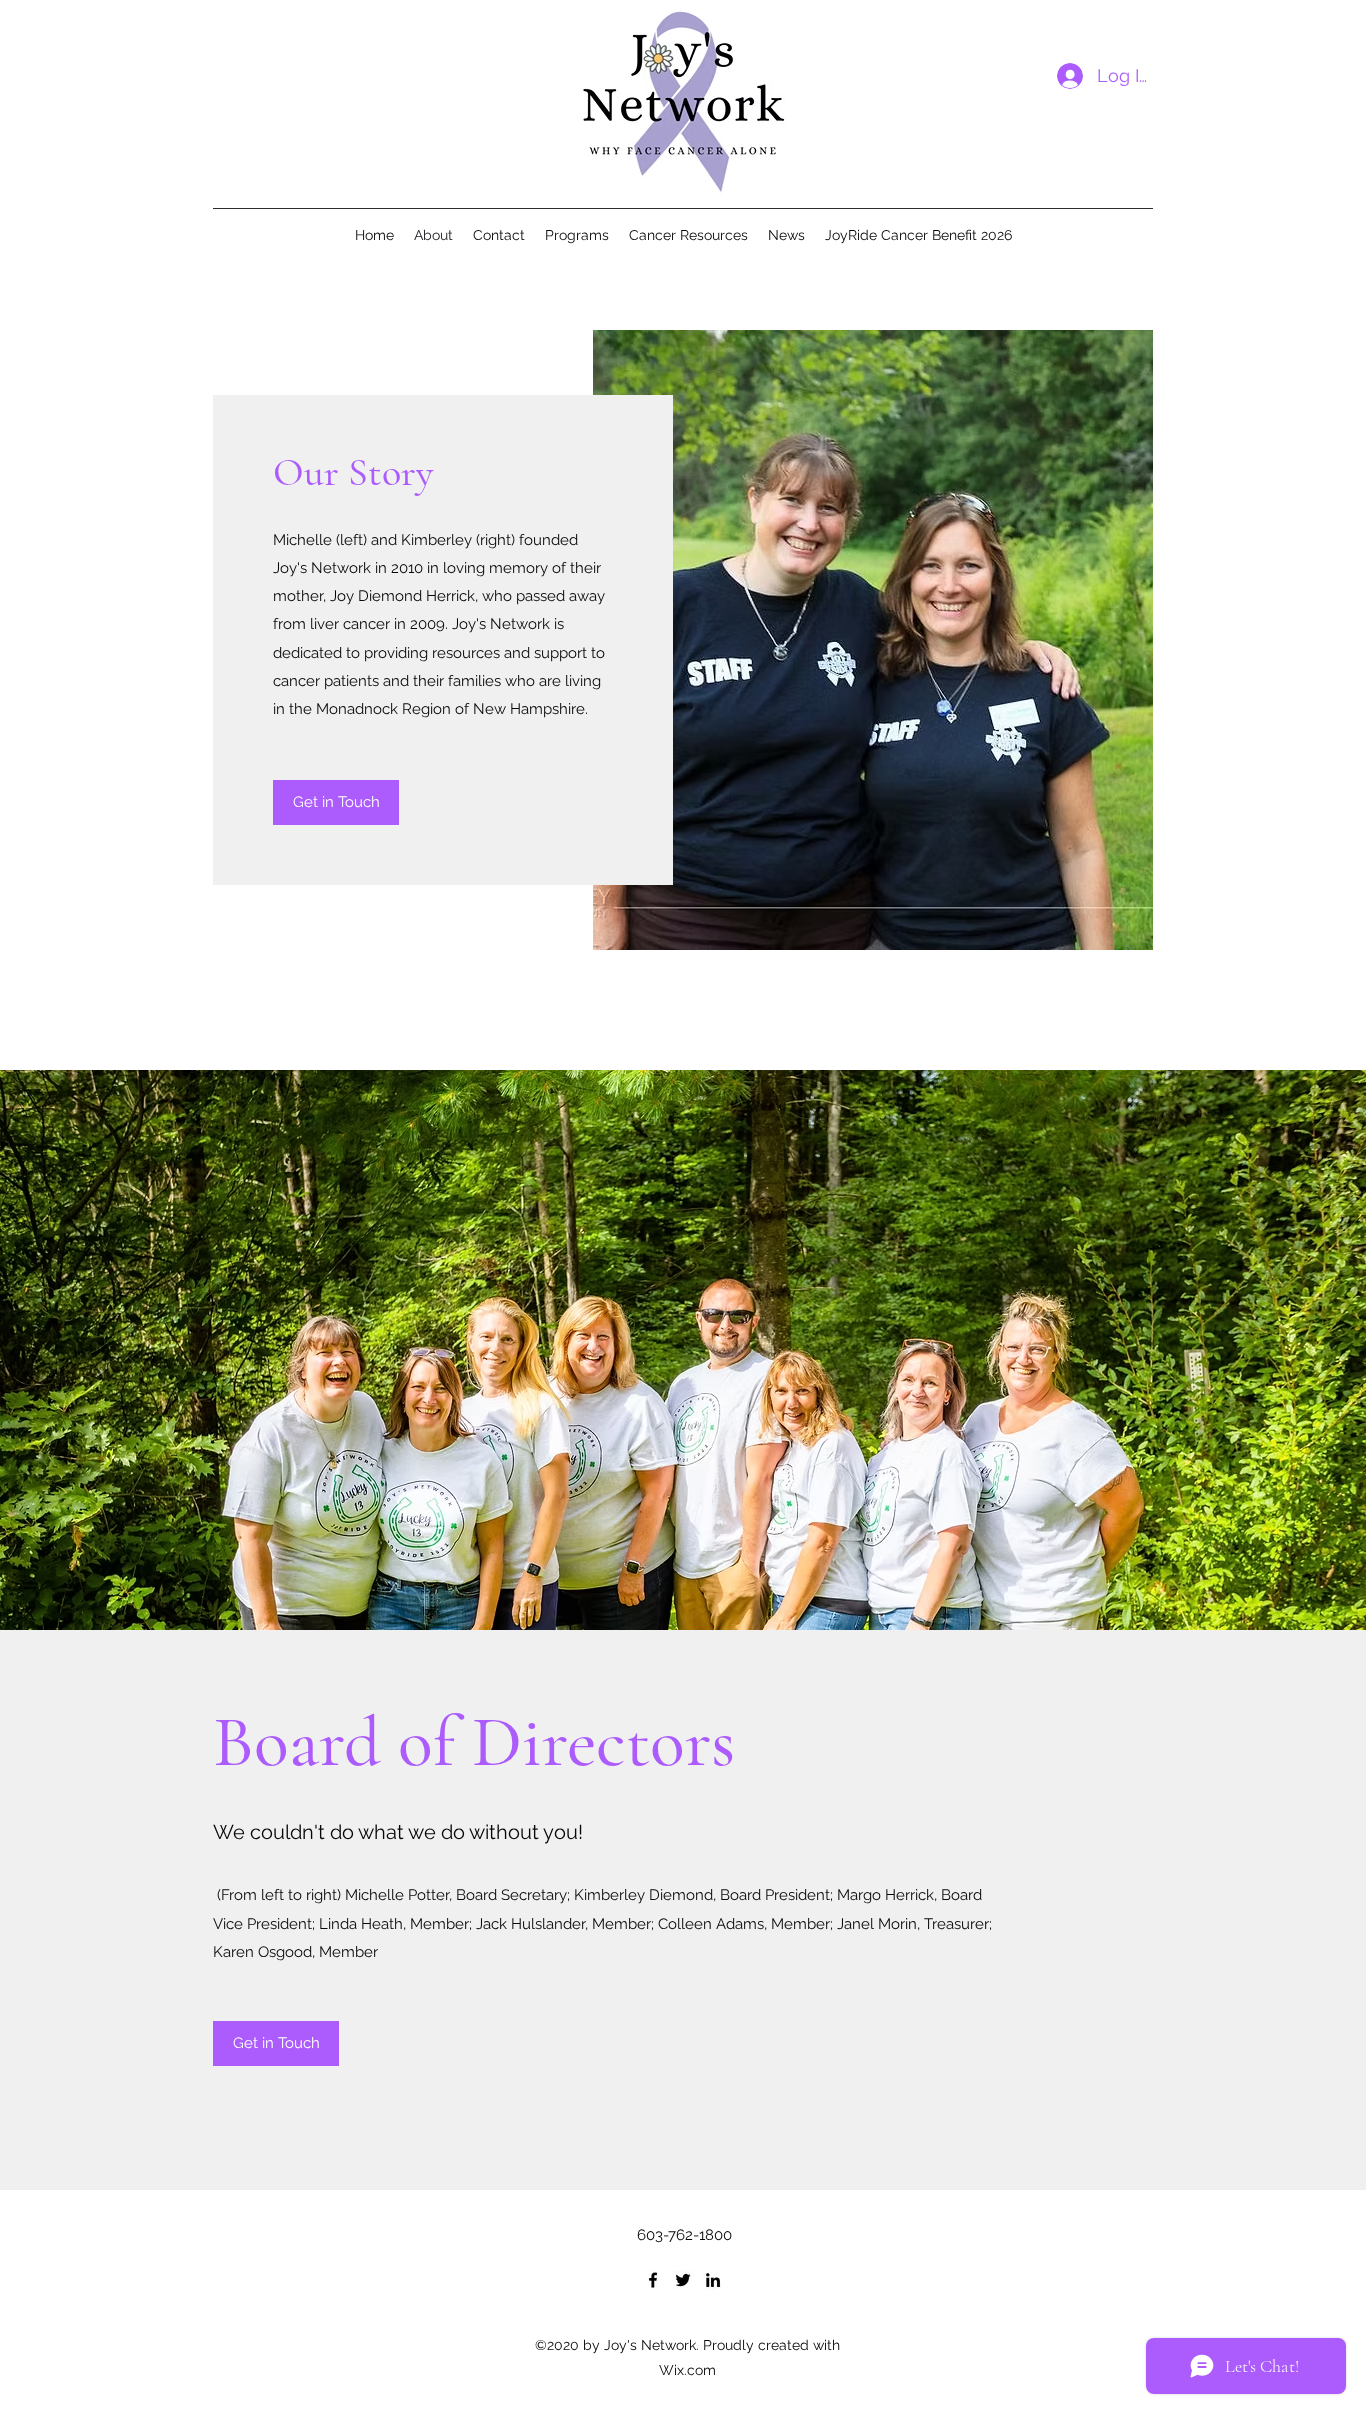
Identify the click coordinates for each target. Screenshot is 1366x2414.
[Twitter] (683, 2280)
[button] (276, 2043)
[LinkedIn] (713, 2280)
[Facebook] (653, 2280)
